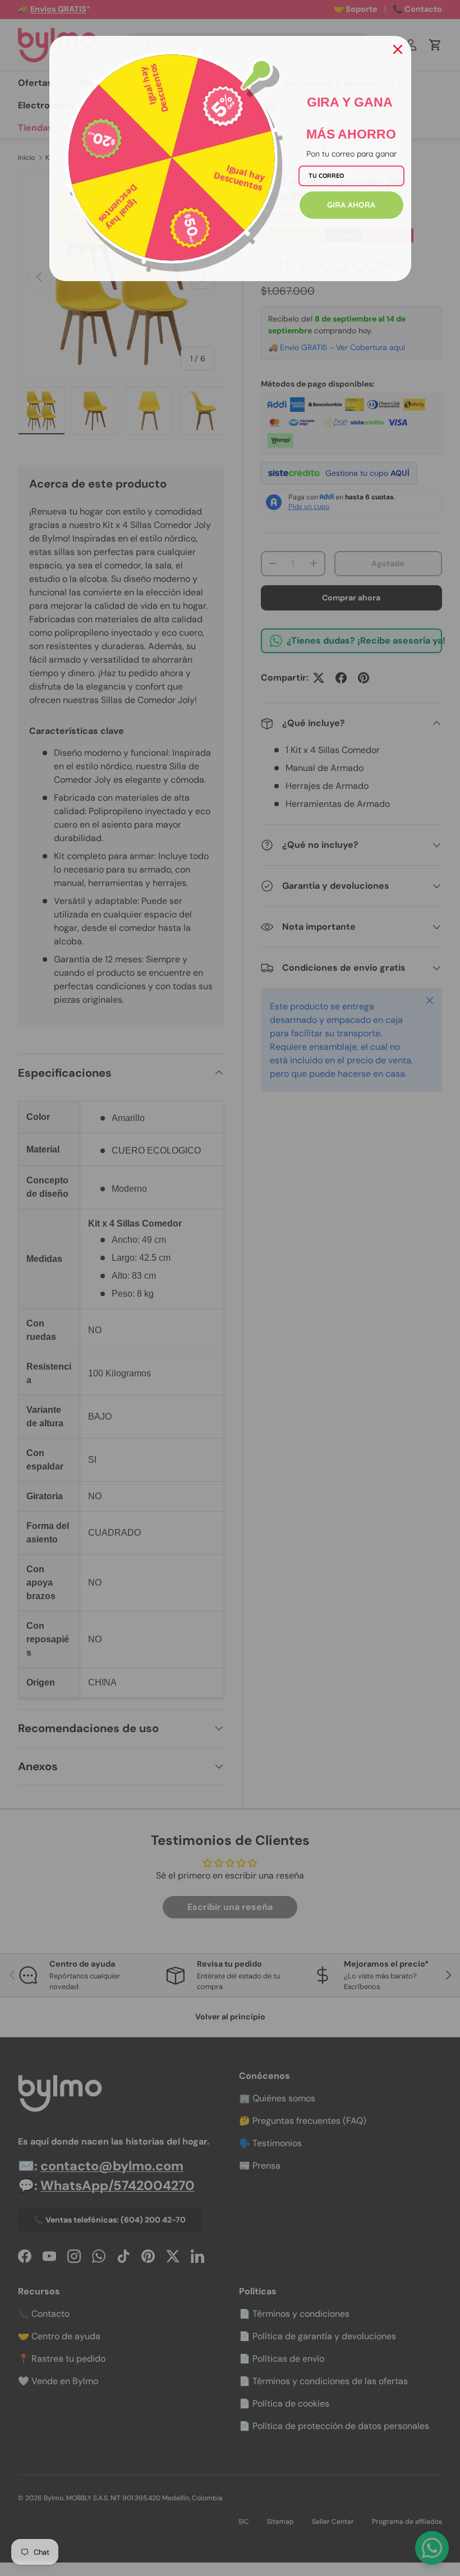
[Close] (398, 49)
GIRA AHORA (351, 205)
